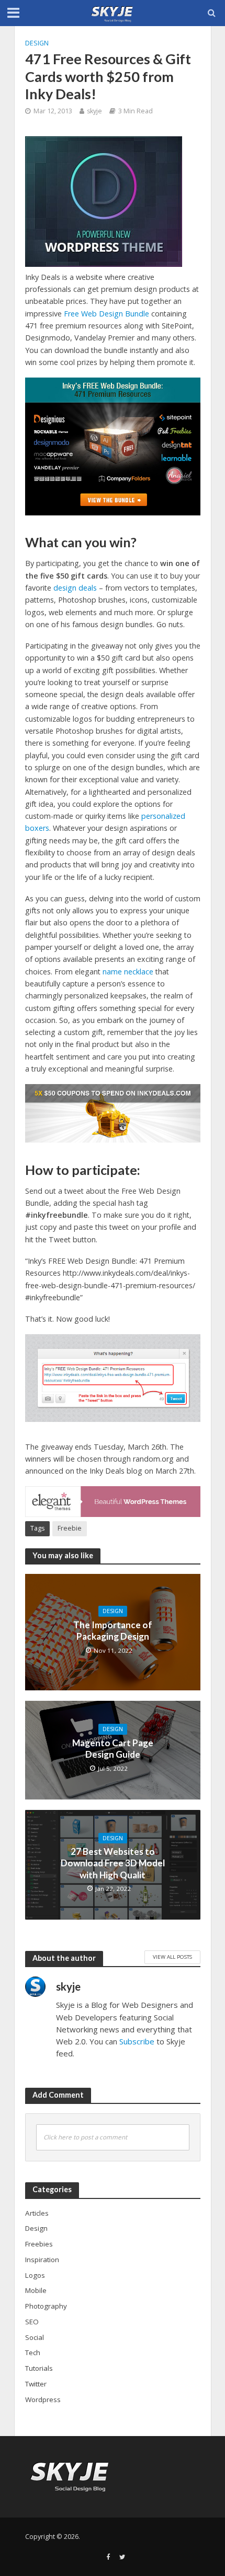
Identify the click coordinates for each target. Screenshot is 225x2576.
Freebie (70, 1528)
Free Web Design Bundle (105, 314)
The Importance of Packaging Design (113, 1631)
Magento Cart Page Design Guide (113, 1749)
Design (37, 43)
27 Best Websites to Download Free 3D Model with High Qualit (113, 1863)
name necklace (128, 972)
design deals (74, 588)
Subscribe (137, 2041)
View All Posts (172, 1957)
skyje (94, 111)
